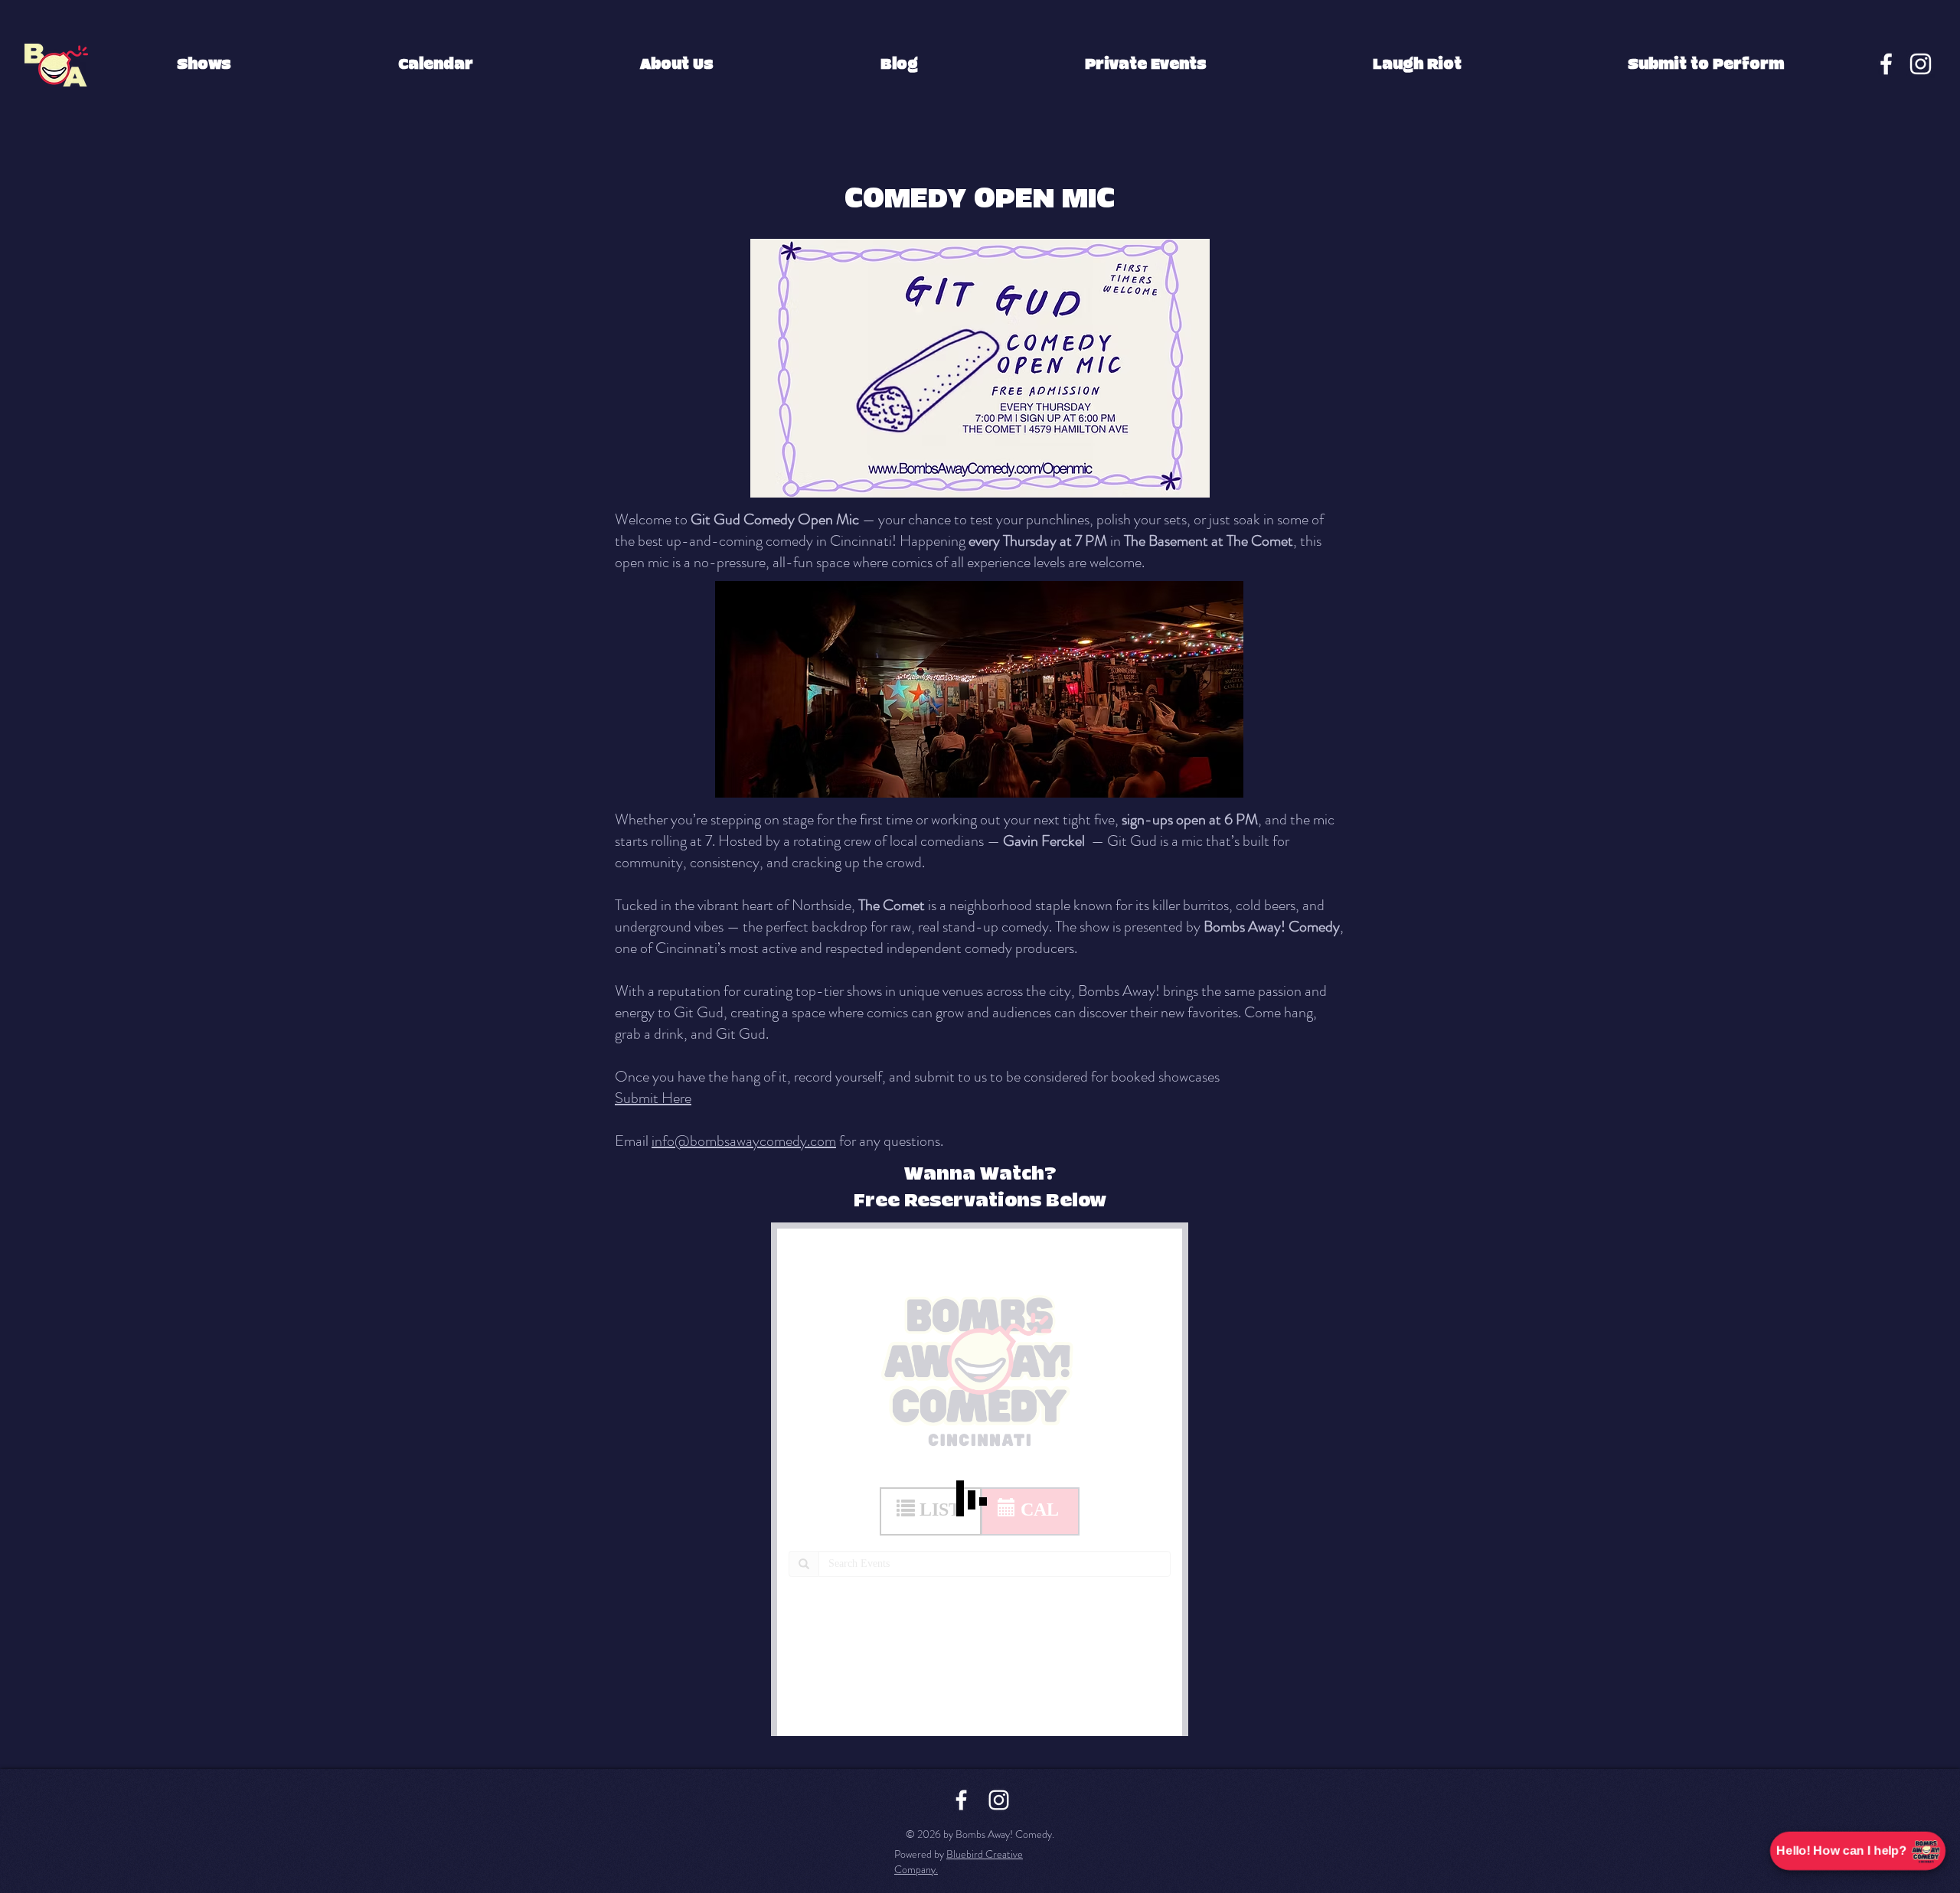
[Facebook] (1886, 64)
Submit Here (653, 1098)
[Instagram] (1921, 64)
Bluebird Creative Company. (959, 1862)
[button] (204, 65)
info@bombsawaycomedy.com (744, 1141)
